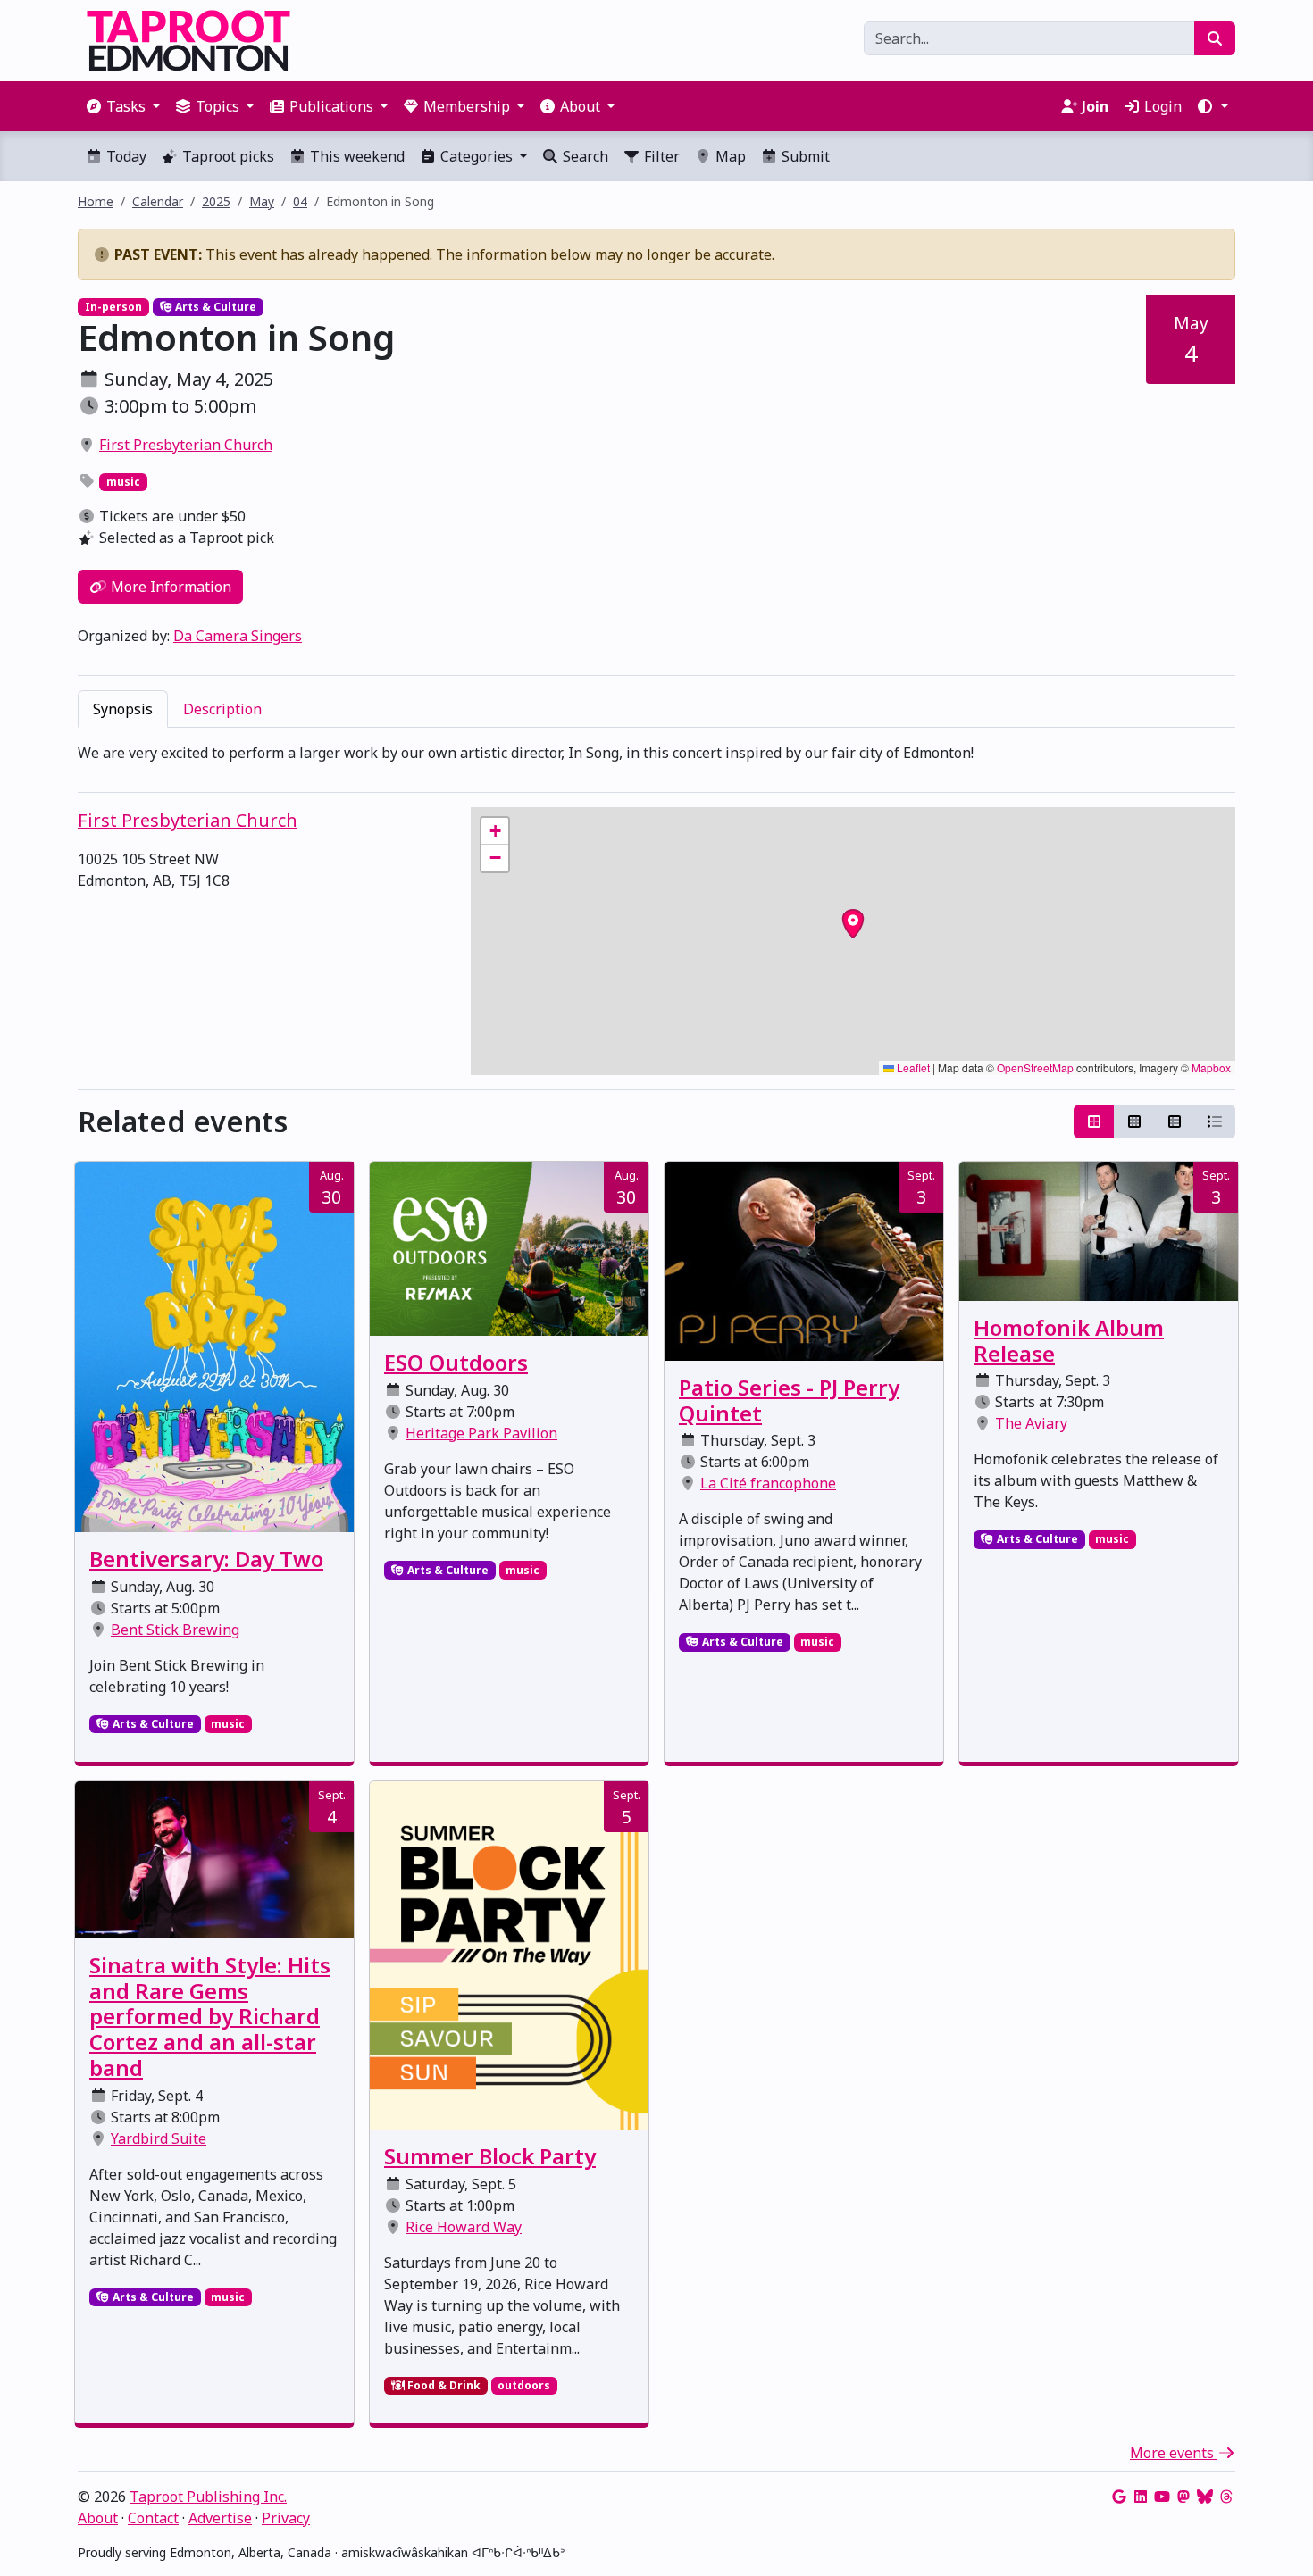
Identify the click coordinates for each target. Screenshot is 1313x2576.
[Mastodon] (1183, 2497)
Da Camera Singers (238, 636)
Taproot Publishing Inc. (208, 2497)
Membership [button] (467, 106)
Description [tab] (222, 709)
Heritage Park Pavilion (481, 1433)
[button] (1212, 106)
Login (1161, 106)
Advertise (220, 2518)
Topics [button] (217, 106)
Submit (804, 156)
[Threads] (1226, 2497)
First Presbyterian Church (186, 445)
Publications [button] (331, 106)
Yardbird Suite (159, 2138)
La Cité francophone (768, 1483)
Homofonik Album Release (1069, 1340)
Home (96, 201)
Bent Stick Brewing (175, 1630)
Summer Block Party (490, 2156)
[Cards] (1094, 1121)
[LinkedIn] (1141, 2497)
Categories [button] (477, 156)
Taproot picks (226, 156)
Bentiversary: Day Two (206, 1559)
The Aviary (1031, 1423)
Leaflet (912, 1067)
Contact (153, 2518)
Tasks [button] (126, 106)
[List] (1215, 1121)
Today (125, 156)
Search (584, 156)
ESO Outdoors (456, 1362)
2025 (216, 201)
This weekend (355, 156)
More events (1174, 2453)
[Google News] (1119, 2497)
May (262, 201)
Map (729, 156)
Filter (660, 156)
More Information (169, 587)
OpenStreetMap (1035, 1067)
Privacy (286, 2518)
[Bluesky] (1205, 2497)
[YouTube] (1162, 2497)
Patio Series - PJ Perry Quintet (789, 1400)
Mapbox (1211, 1067)
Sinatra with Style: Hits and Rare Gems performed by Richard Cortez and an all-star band (210, 2016)
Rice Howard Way (464, 2227)
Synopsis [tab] (123, 709)
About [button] (580, 106)
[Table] (1175, 1121)
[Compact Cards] (1134, 1121)
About (98, 2518)
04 (300, 201)
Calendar (158, 201)
